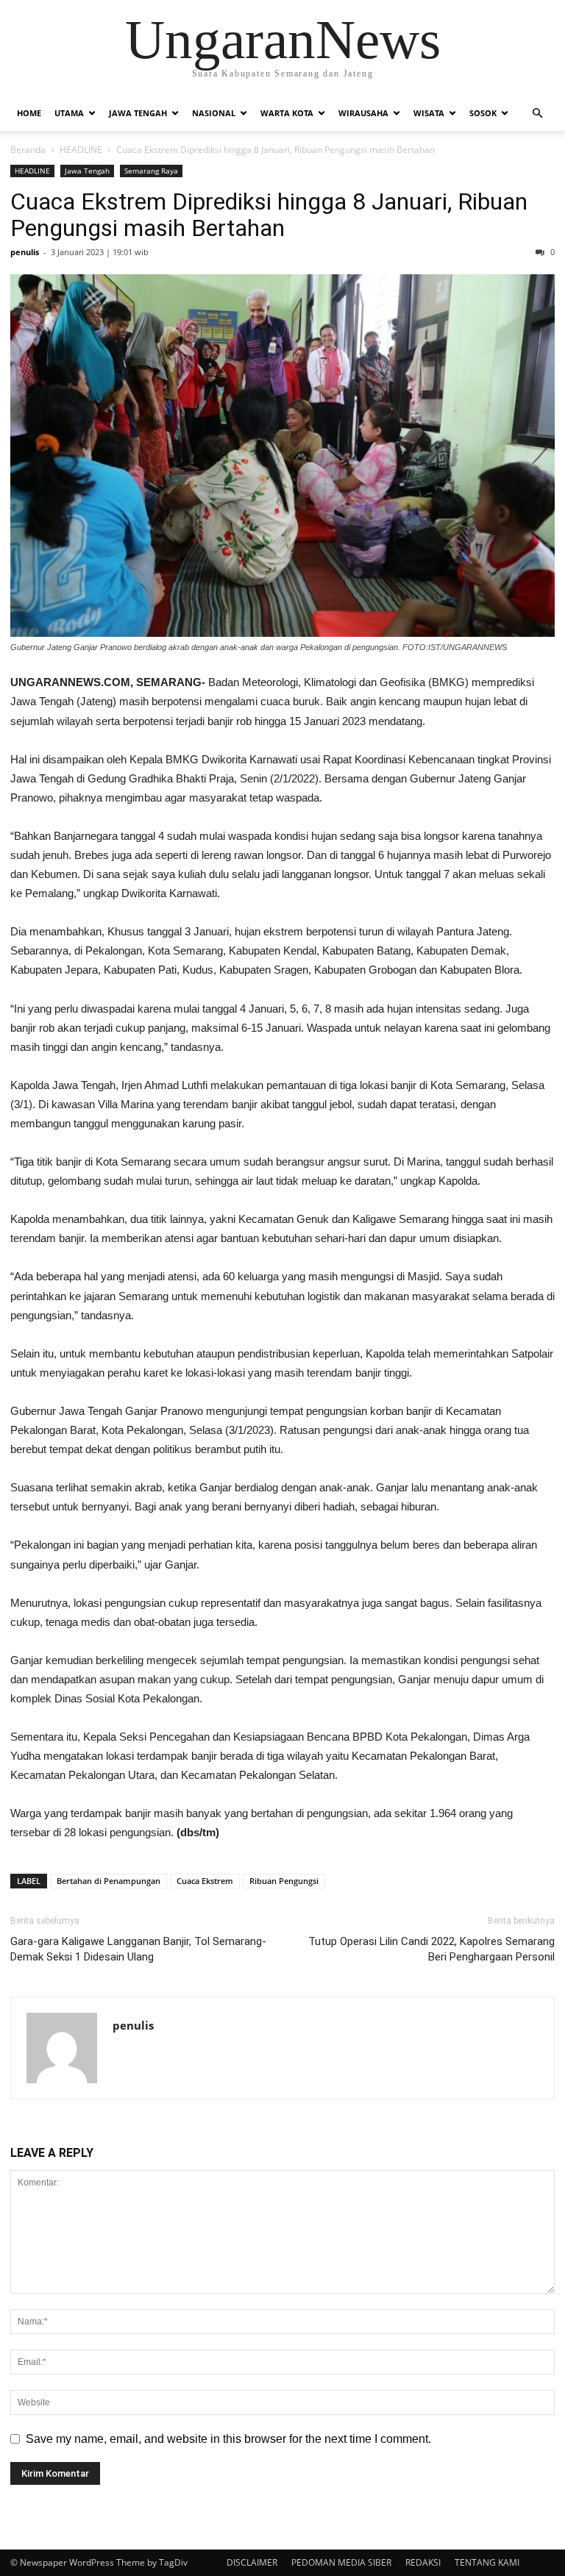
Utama (69, 113)
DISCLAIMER (252, 2562)
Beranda (28, 150)
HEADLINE (81, 150)
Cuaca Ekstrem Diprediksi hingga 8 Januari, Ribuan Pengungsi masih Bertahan (269, 215)
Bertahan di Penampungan (109, 1881)
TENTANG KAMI (487, 2562)
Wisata (429, 113)
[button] (537, 113)
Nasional (214, 113)
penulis (25, 252)
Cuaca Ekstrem (205, 1881)
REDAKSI (423, 2562)
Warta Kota (287, 113)
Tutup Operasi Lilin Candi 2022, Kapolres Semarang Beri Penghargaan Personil (431, 1949)
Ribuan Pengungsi (284, 1881)
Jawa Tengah (138, 113)
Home (29, 113)
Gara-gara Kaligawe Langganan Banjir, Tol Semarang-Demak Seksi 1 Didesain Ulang (138, 1949)
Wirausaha (363, 113)
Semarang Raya (151, 171)
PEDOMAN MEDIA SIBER (341, 2562)
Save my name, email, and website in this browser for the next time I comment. (228, 2439)
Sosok (483, 113)
